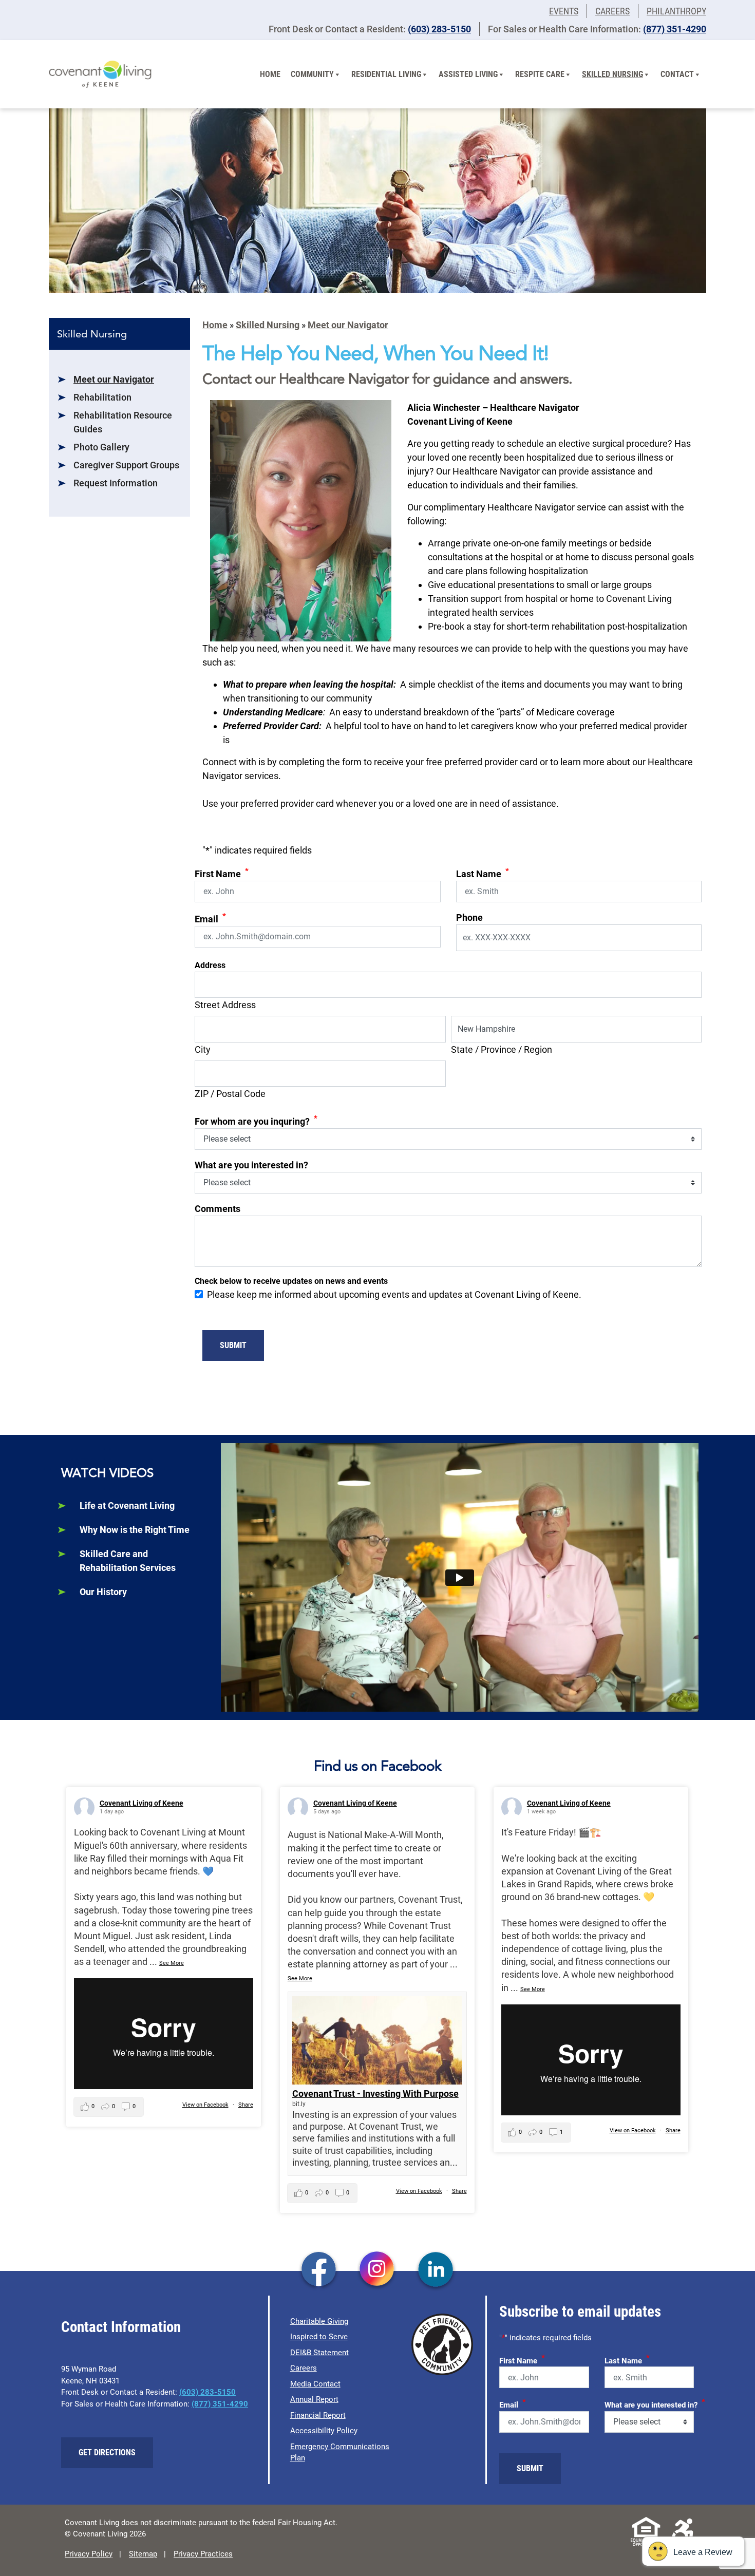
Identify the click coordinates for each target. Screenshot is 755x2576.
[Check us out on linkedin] (436, 2270)
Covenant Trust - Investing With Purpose (375, 2094)
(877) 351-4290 (675, 29)
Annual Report (314, 2399)
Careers (612, 11)
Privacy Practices (203, 2554)
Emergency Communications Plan (340, 2452)
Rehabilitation (102, 397)
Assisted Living (468, 74)
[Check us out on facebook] (319, 2270)
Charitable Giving (319, 2321)
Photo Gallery (101, 447)
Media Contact (315, 2384)
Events (564, 11)
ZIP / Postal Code (230, 1094)
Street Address (225, 1005)
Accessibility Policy (324, 2431)
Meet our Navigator (114, 379)
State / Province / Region (502, 1049)
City (203, 1049)
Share (246, 2105)
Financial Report (318, 2415)
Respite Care (540, 74)
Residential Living (386, 74)
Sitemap (143, 2554)
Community (312, 74)
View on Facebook (205, 2105)
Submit (233, 1345)
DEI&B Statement (319, 2353)
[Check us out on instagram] (377, 2270)
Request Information (116, 483)
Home (270, 74)
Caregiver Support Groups (126, 465)
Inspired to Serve (319, 2337)
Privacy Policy (89, 2554)
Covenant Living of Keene (141, 1803)
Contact (677, 74)
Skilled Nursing (612, 74)
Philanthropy (676, 11)
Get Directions (107, 2452)
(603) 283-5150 (439, 29)
